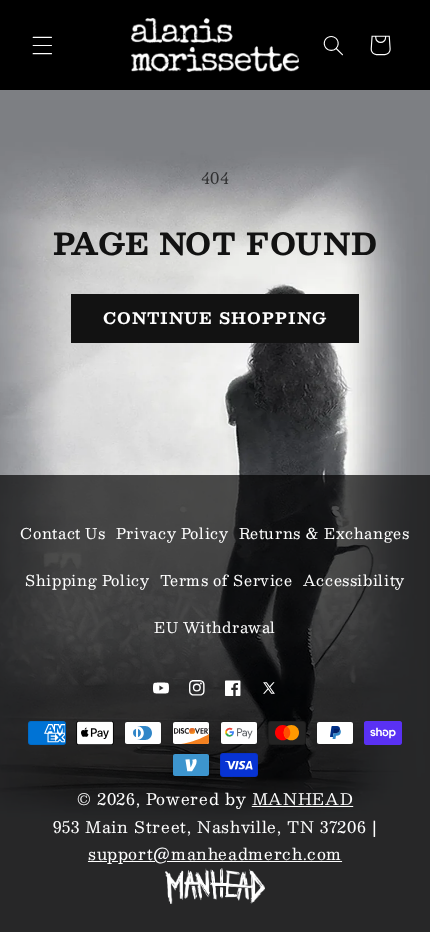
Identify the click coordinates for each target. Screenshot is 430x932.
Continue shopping (215, 317)
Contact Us (62, 533)
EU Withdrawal (215, 627)
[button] (42, 45)
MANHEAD (302, 798)
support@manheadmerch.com (215, 853)
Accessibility (354, 580)
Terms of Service (226, 580)
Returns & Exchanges (324, 533)
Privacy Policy (172, 533)
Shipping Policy (87, 580)
